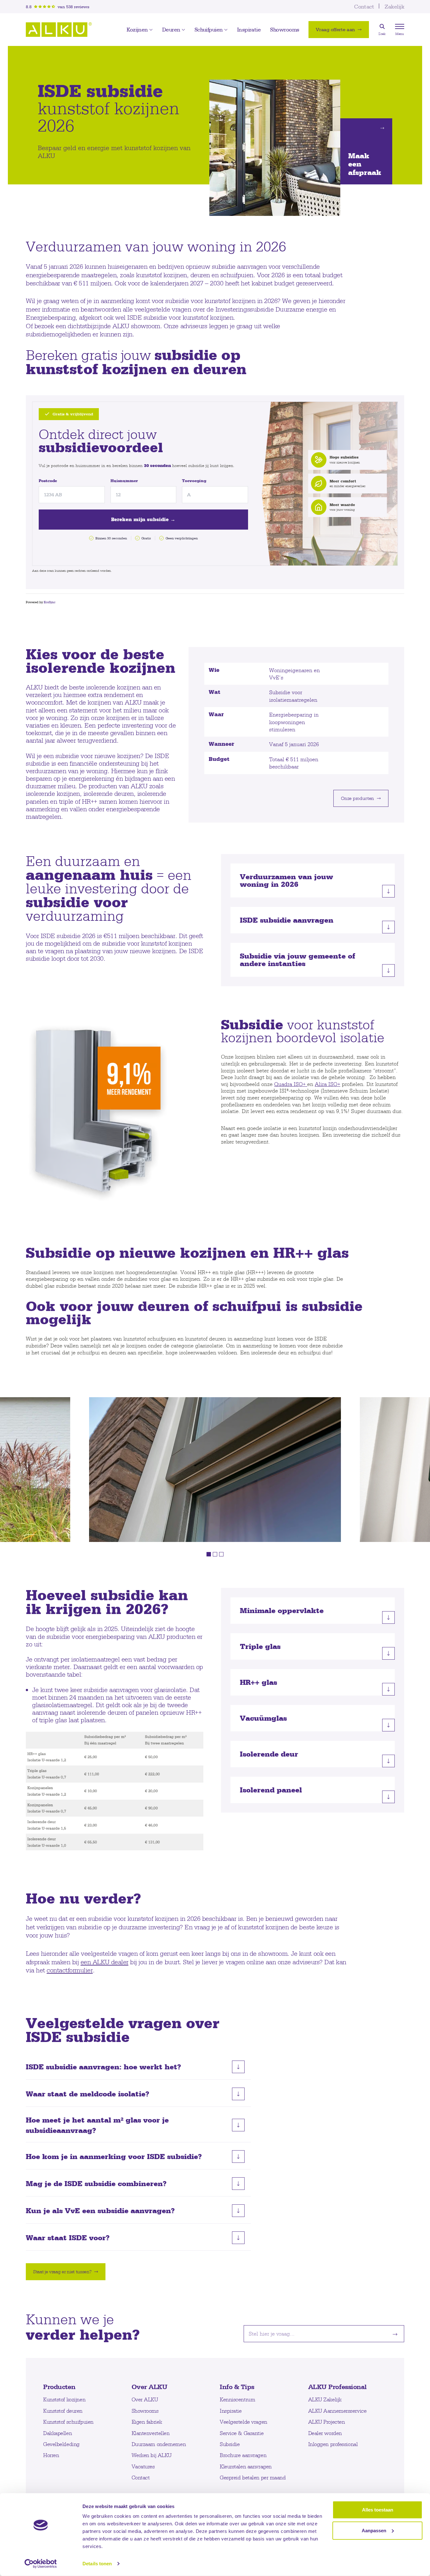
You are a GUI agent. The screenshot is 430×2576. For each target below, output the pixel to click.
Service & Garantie (242, 2433)
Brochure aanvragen (243, 2455)
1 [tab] (209, 1554)
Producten (59, 2387)
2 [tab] (215, 1554)
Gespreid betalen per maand (253, 2477)
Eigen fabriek (147, 2422)
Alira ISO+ (328, 1084)
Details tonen (97, 2564)
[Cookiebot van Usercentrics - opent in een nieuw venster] (41, 2564)
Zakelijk (394, 6)
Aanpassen (374, 2530)
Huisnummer (124, 481)
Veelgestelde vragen (243, 2422)
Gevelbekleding (61, 2444)
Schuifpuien (209, 30)
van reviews (74, 7)
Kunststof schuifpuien (68, 2422)
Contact (364, 6)
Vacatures (143, 2466)
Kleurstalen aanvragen (246, 2466)
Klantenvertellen (151, 2433)
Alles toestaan (378, 2510)
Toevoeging (194, 481)
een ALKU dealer (105, 1962)
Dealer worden (325, 2433)
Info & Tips (237, 2387)
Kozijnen (137, 30)
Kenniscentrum (237, 2399)
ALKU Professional (338, 2387)
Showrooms (285, 30)
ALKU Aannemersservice (337, 2411)
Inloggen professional (333, 2444)
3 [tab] (221, 1554)
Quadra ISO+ (291, 1084)
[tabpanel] (215, 1470)
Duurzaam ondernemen (159, 2444)
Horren (51, 2455)
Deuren (171, 30)
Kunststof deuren (63, 2411)
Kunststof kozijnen (64, 2399)
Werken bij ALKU (152, 2455)
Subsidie (230, 2444)
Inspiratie (249, 30)
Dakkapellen (57, 2433)
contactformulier (70, 1970)
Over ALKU (150, 2387)
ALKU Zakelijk (325, 2399)
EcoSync (50, 602)
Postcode (48, 481)
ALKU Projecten (327, 2422)
